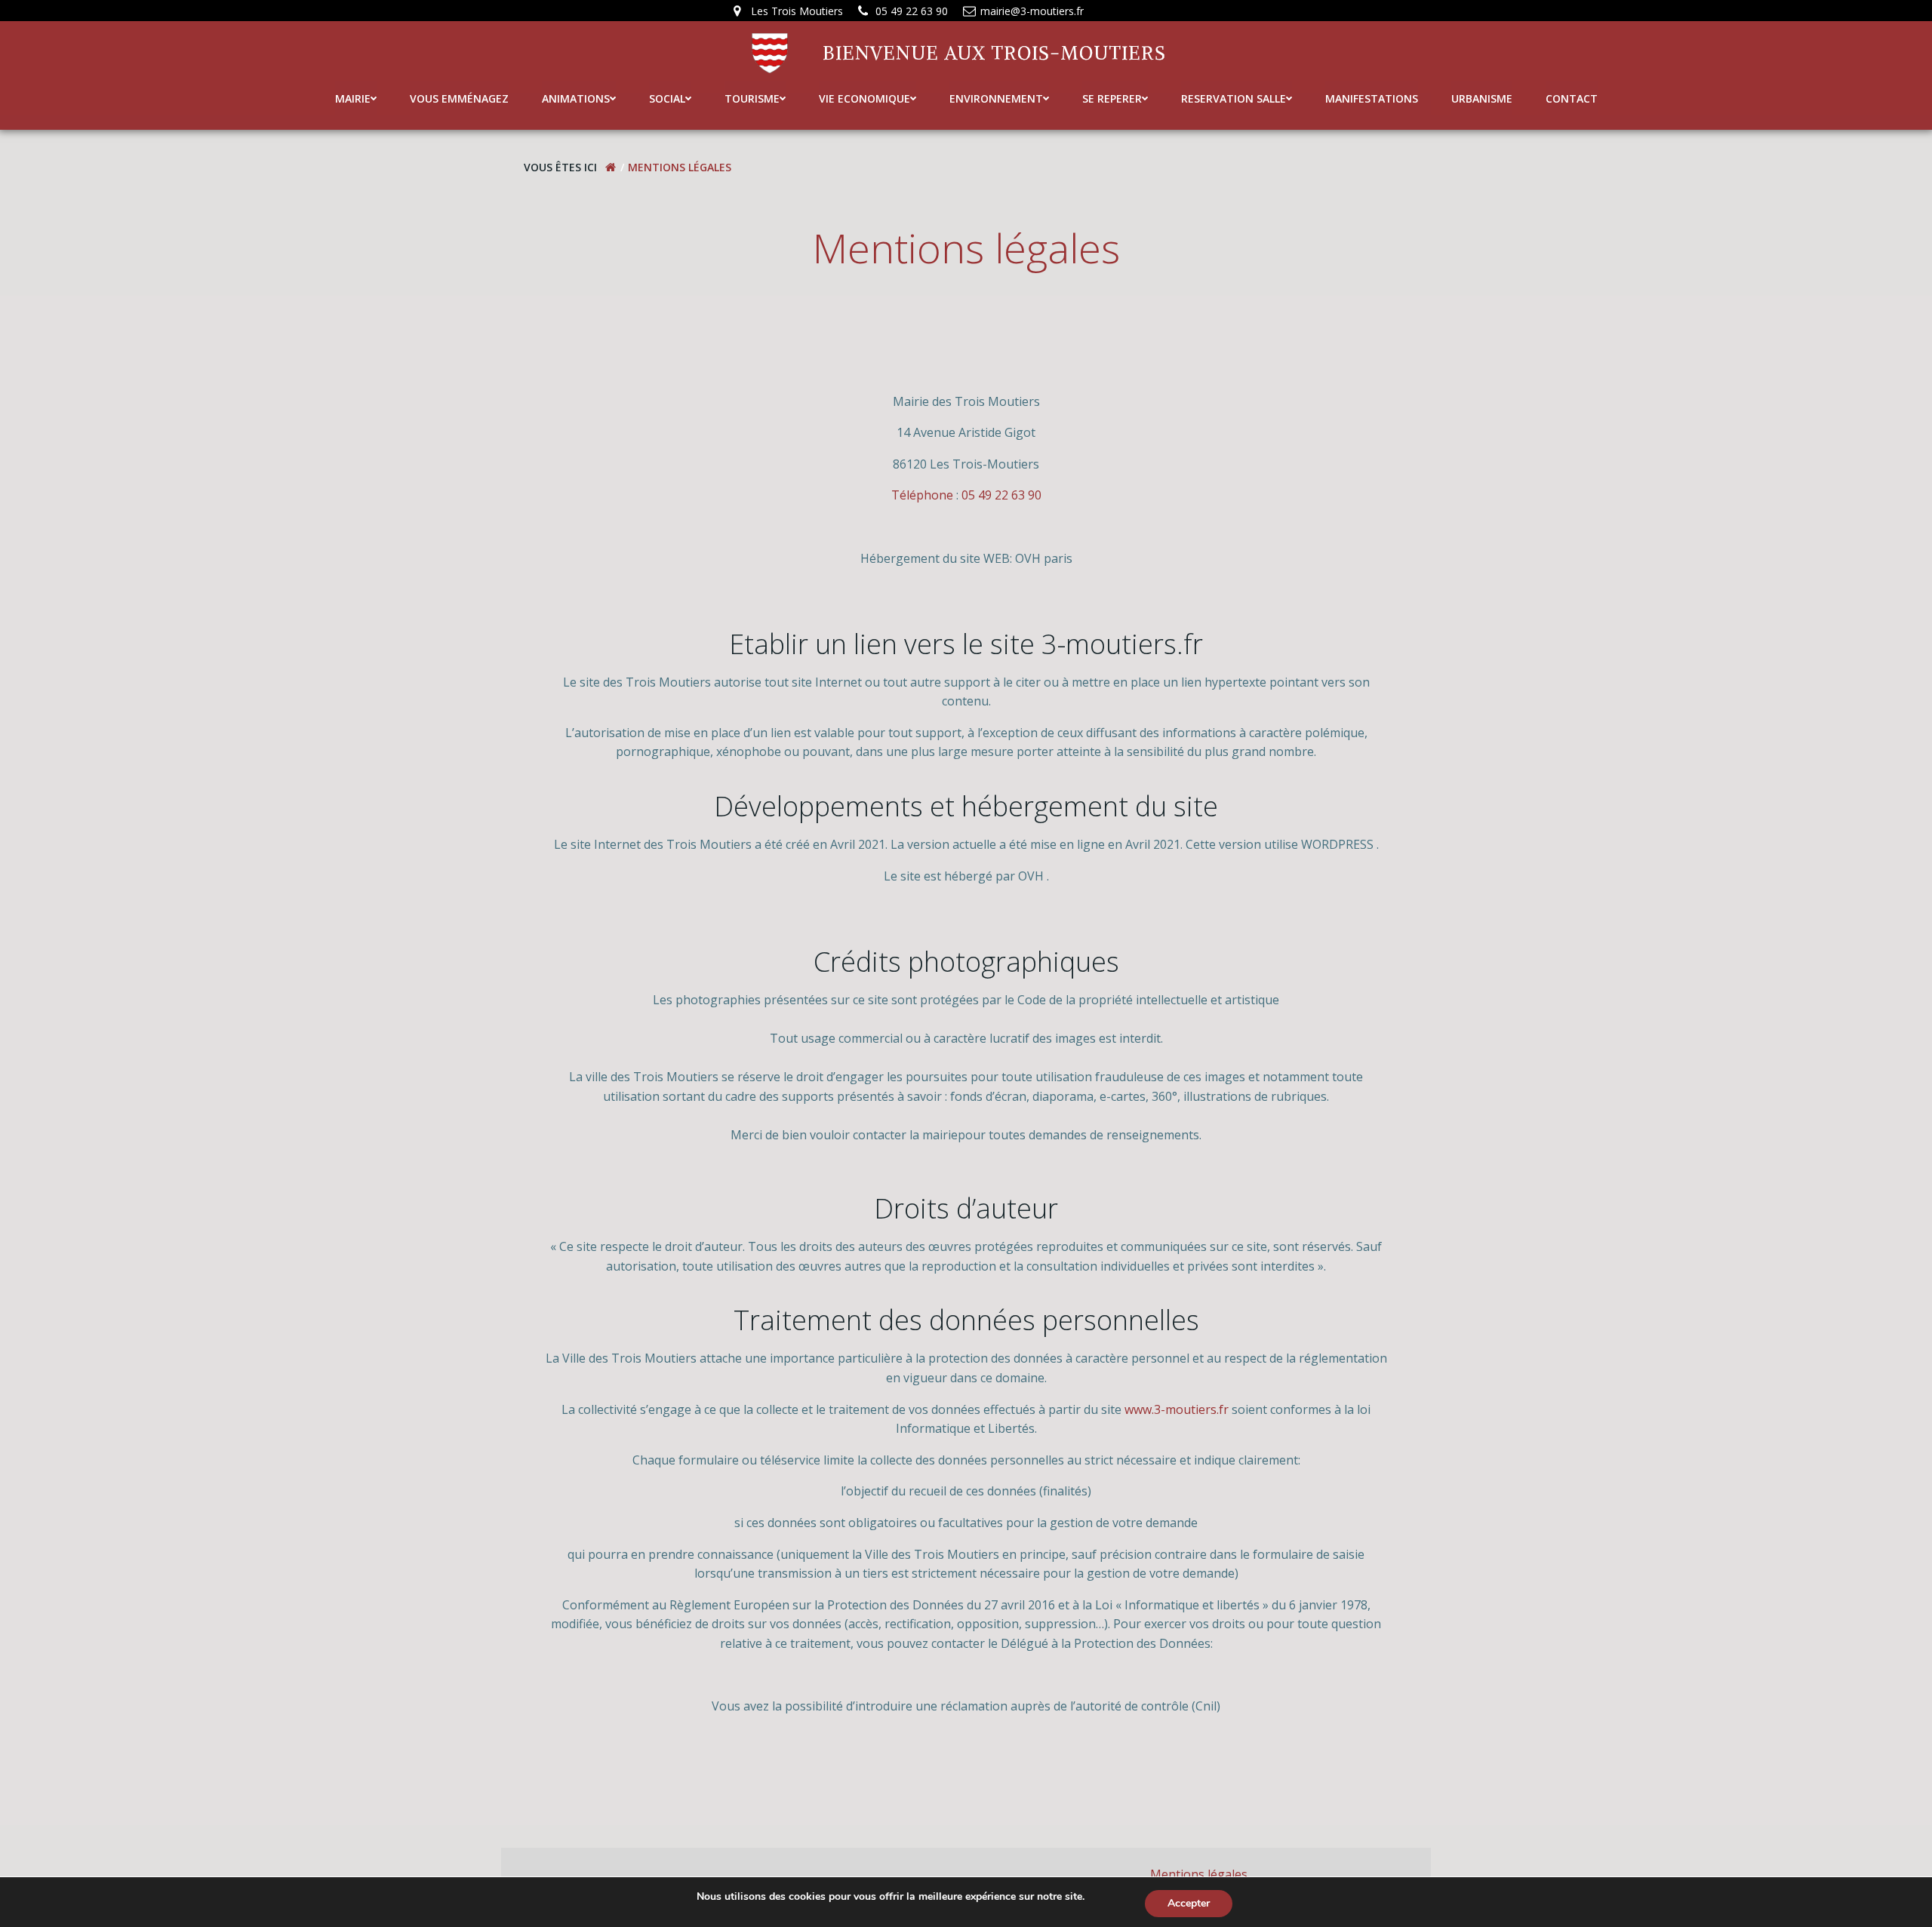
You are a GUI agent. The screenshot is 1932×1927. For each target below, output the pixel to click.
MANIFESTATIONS (1372, 98)
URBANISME (1482, 98)
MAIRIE (353, 98)
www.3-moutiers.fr (1177, 1409)
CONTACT (1572, 98)
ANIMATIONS (576, 98)
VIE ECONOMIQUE (864, 98)
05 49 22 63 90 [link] (1001, 495)
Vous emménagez (459, 98)
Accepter (1189, 1903)
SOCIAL (667, 98)
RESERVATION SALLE (1234, 98)
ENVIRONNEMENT (996, 98)
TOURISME (752, 98)
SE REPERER (1112, 98)
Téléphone (922, 495)
